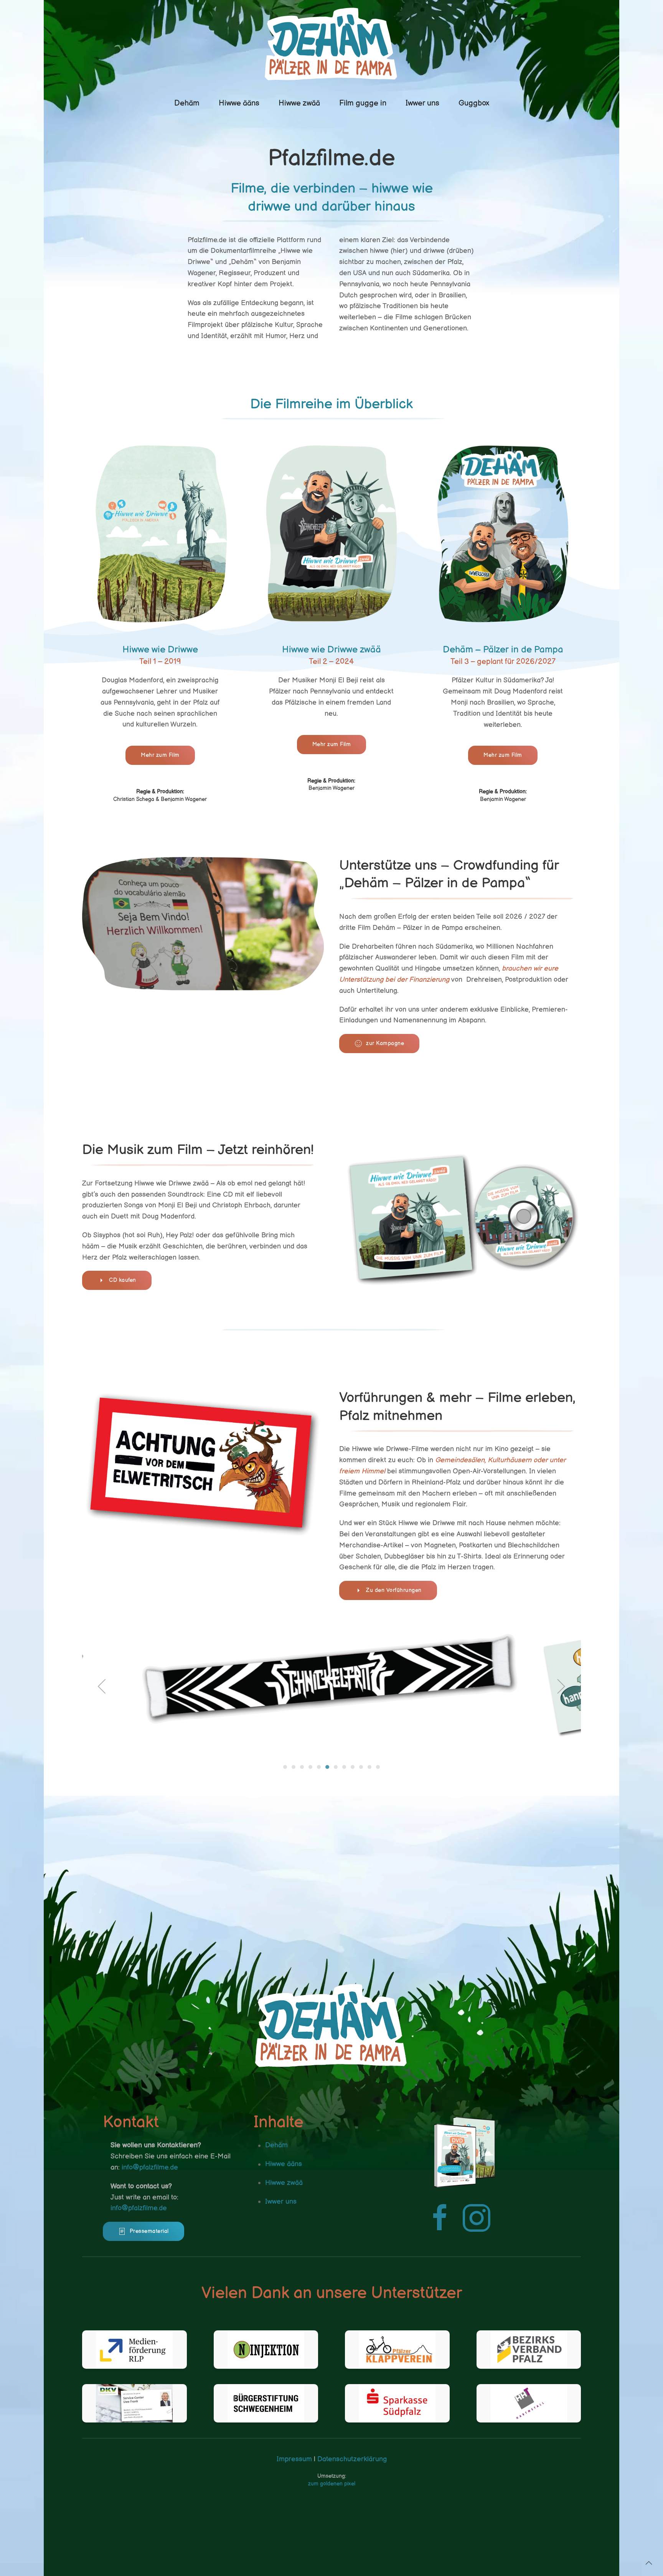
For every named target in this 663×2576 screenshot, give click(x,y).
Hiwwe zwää (299, 103)
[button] (102, 1686)
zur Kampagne (385, 1043)
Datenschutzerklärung (351, 2459)
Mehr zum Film (160, 755)
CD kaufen (123, 1280)
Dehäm (187, 103)
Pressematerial (149, 2231)
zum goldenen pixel (332, 2484)
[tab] (285, 1767)
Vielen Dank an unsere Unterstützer (332, 2293)
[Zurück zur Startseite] (331, 44)
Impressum (294, 2459)
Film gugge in (363, 103)
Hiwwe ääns (239, 103)
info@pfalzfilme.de (150, 2167)
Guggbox (474, 103)
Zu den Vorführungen (394, 1590)
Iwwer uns (422, 103)
